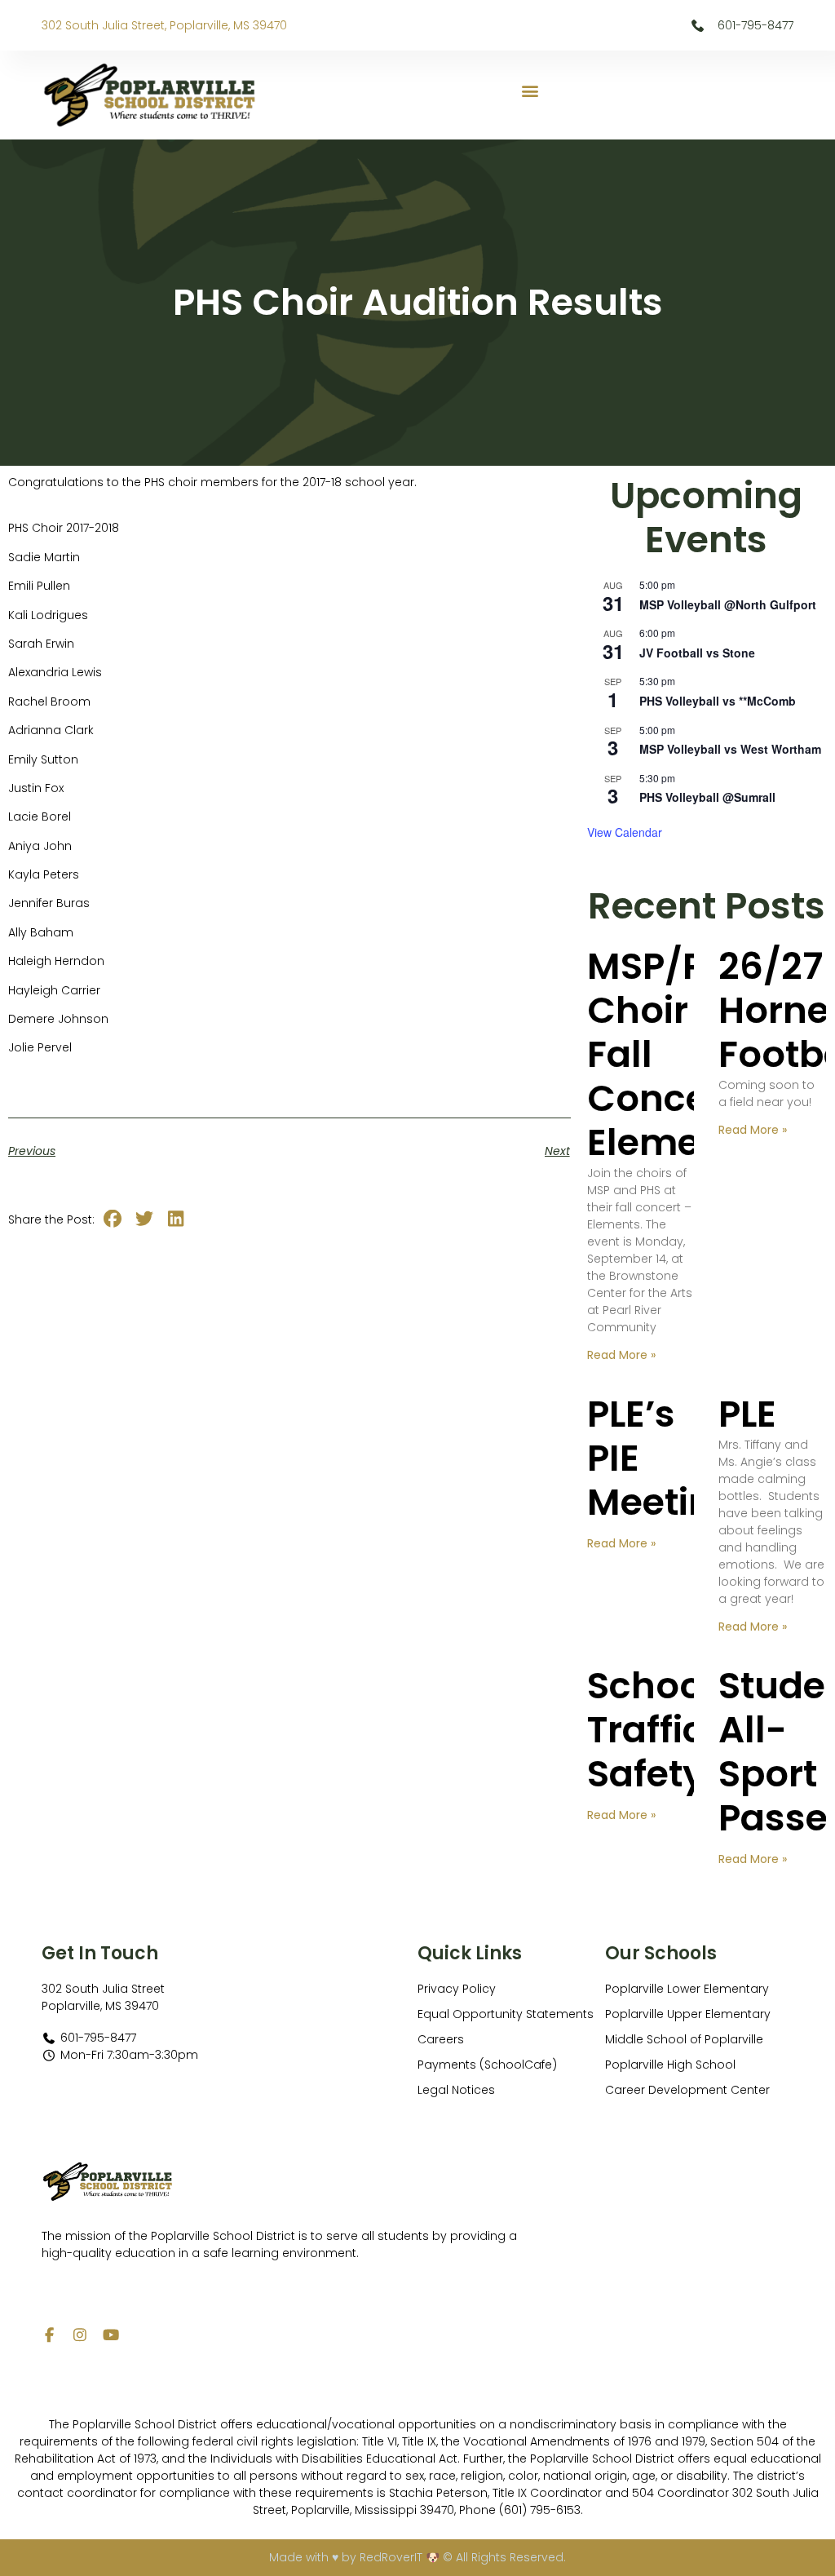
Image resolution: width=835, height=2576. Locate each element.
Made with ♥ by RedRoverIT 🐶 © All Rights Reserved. (417, 2557)
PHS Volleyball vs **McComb (718, 701)
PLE (747, 1414)
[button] (530, 91)
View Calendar (625, 832)
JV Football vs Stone (697, 653)
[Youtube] (111, 2335)
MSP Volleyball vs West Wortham (730, 749)
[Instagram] (80, 2335)
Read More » (621, 1355)
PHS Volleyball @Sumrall (707, 797)
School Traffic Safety (650, 1730)
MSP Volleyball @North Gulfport (728, 604)
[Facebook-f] (49, 2335)
